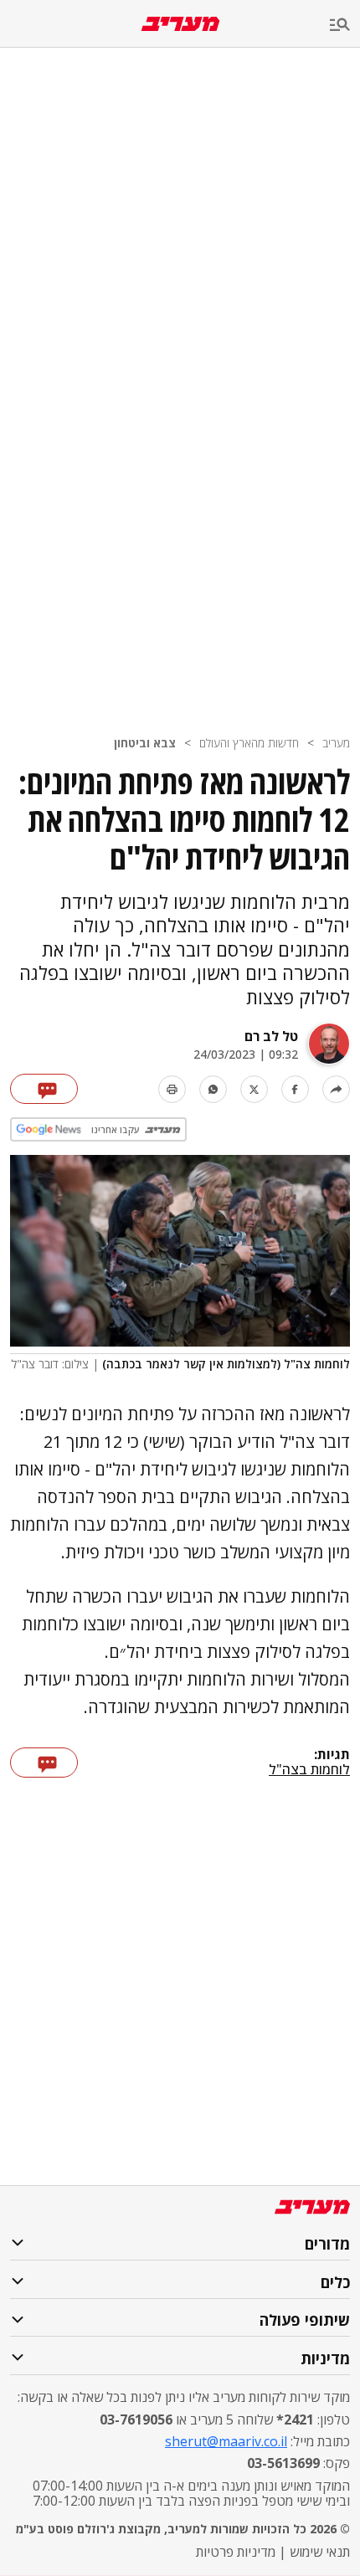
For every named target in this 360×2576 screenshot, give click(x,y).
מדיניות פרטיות (236, 2552)
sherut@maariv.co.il (226, 2441)
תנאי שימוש (320, 2552)
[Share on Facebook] (295, 1089)
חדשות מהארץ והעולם (249, 743)
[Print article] (172, 1089)
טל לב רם (271, 1036)
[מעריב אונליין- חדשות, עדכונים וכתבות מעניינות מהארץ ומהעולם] (180, 24)
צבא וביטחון (145, 743)
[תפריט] (345, 26)
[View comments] (44, 1089)
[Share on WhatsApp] (213, 1089)
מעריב (336, 743)
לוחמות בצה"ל (309, 1769)
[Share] (336, 1089)
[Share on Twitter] (254, 1089)
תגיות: (332, 1755)
